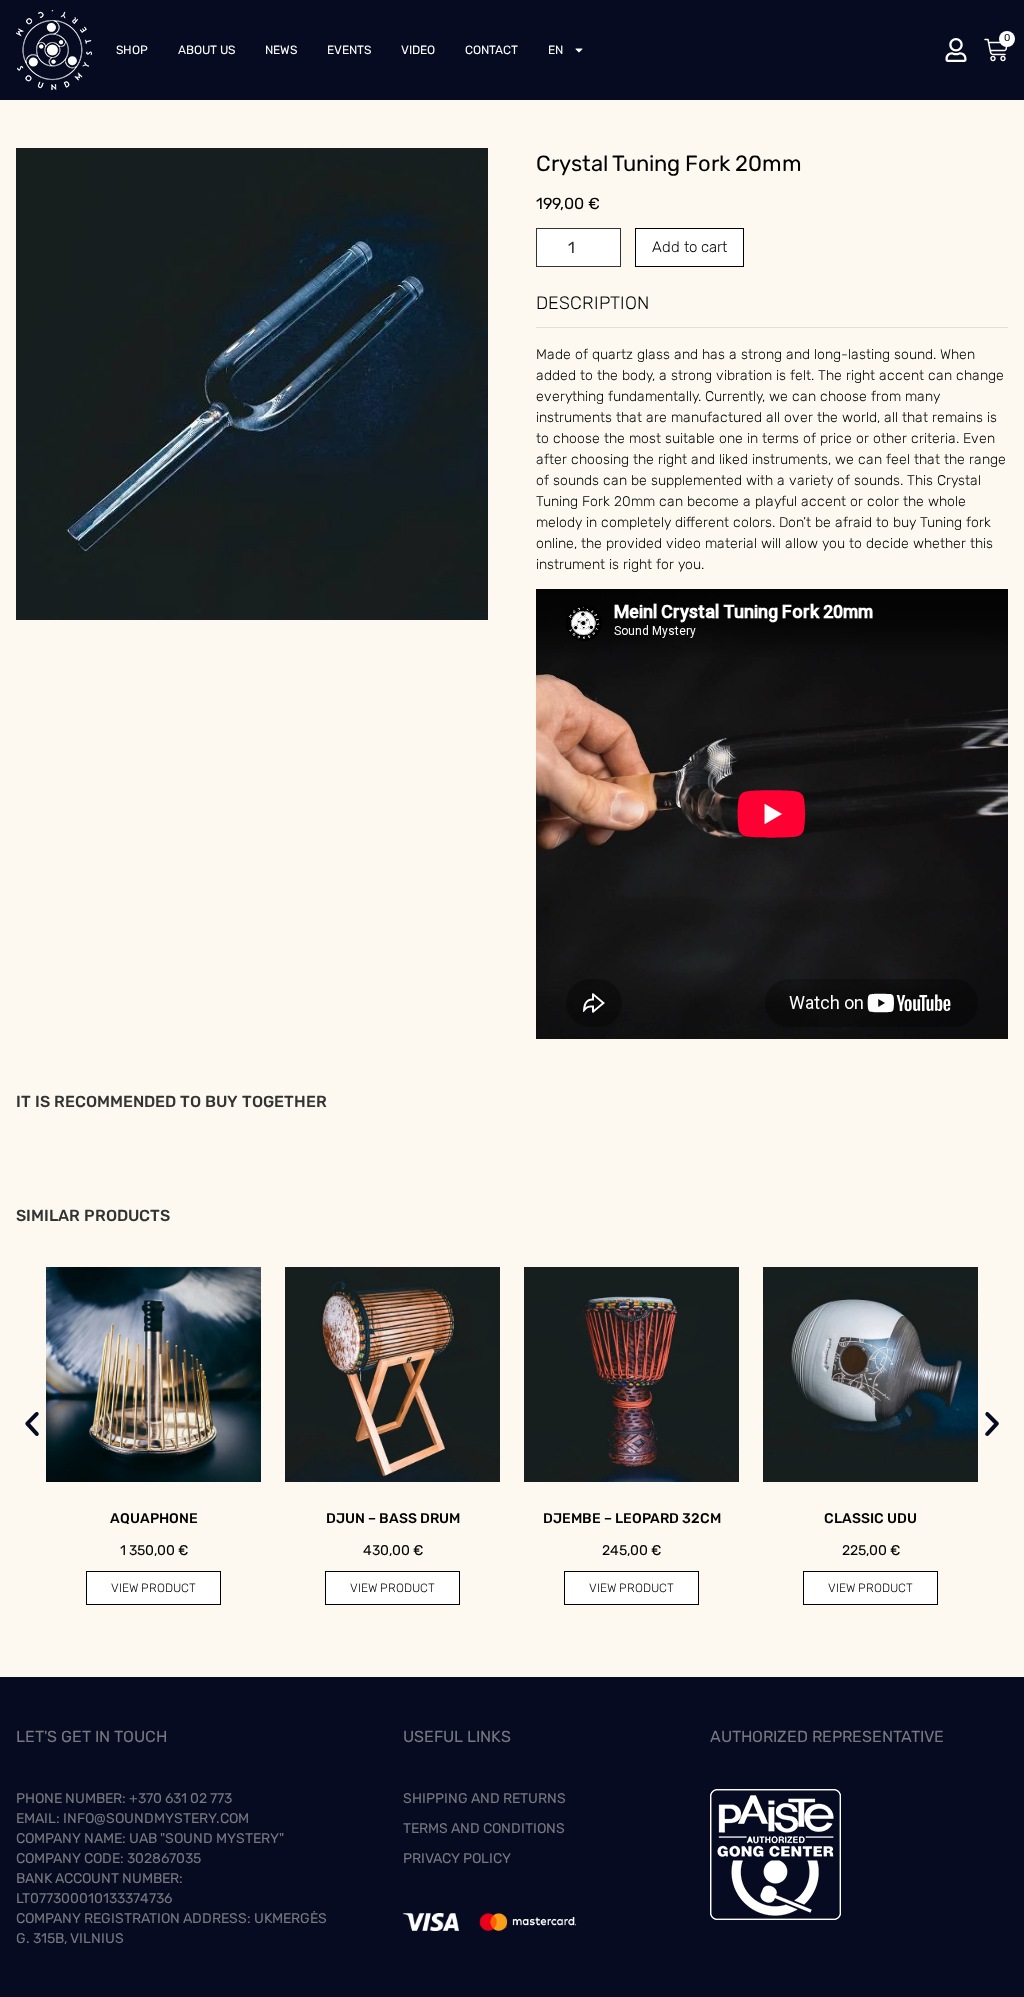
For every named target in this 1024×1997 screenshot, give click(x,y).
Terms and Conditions (484, 1828)
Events (349, 50)
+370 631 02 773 (180, 1798)
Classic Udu (870, 1518)
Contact (491, 50)
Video (418, 50)
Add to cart (689, 247)
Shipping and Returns (484, 1798)
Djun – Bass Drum (393, 1518)
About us (206, 50)
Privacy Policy (457, 1858)
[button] (32, 1424)
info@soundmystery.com (156, 1818)
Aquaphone (154, 1518)
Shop (132, 50)
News (281, 50)
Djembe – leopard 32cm (632, 1518)
